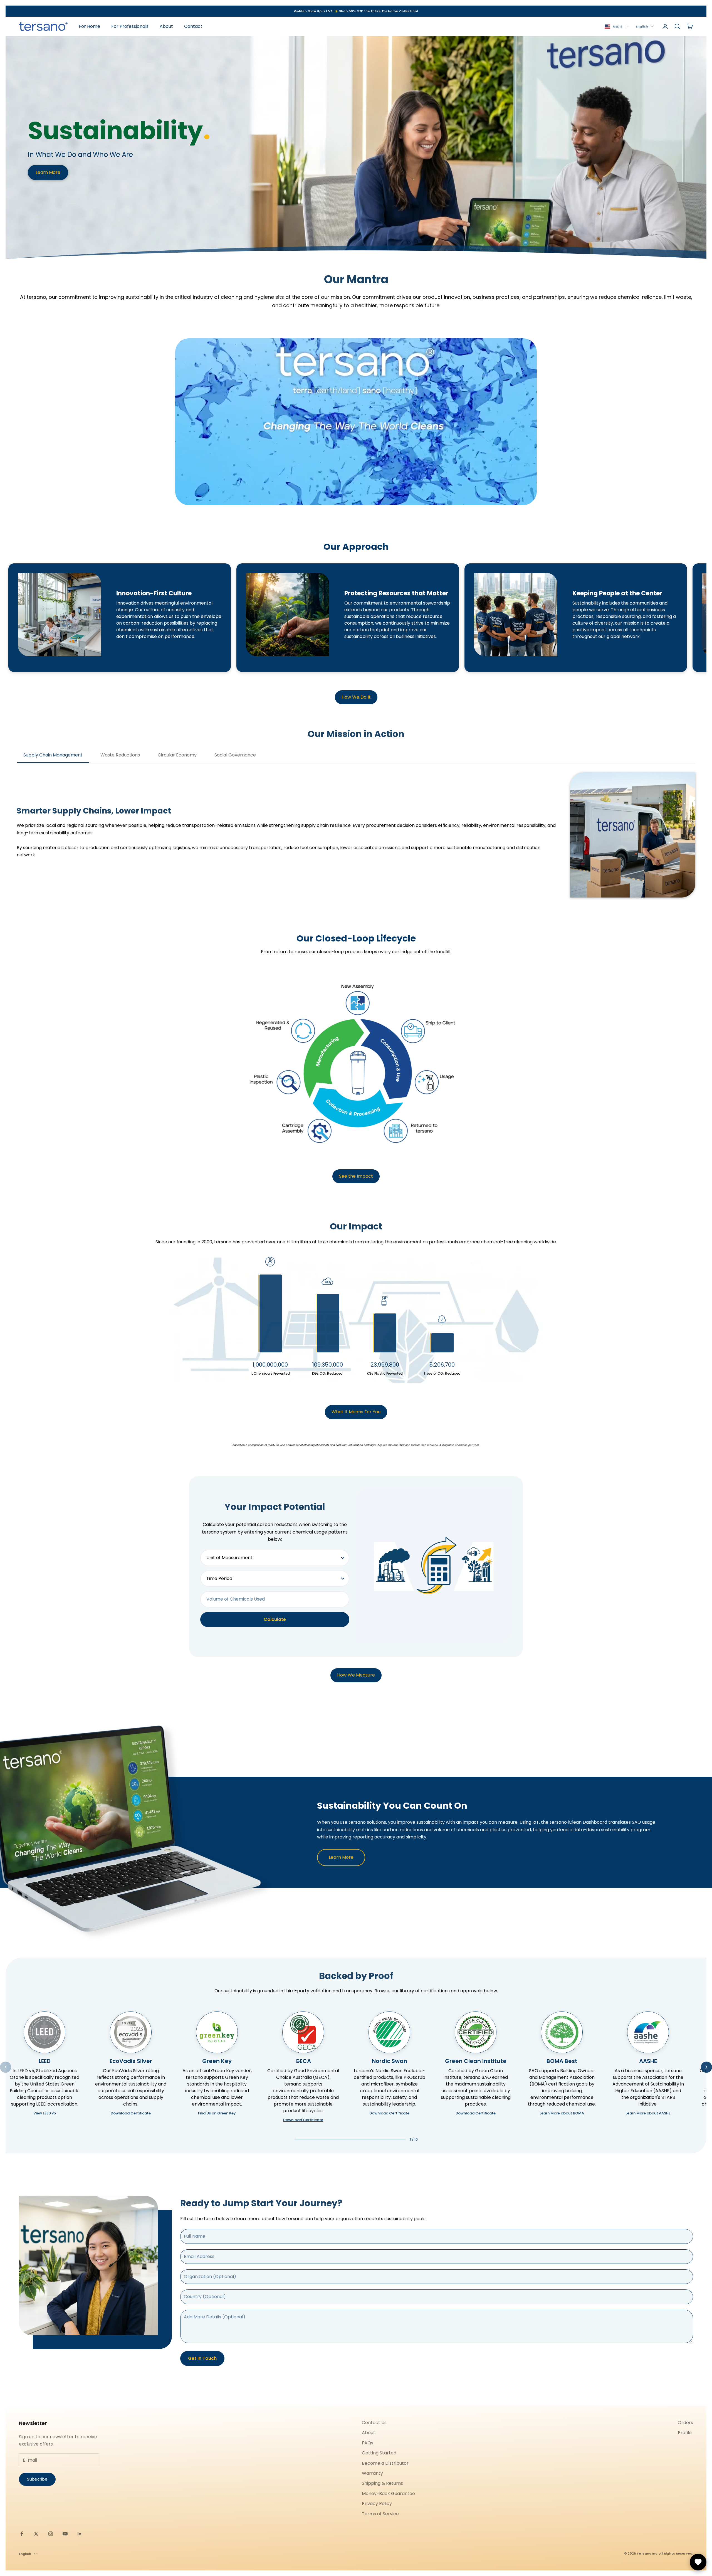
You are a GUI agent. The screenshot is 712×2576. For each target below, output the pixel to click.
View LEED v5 (45, 2113)
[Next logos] (706, 2067)
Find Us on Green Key (217, 2113)
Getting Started (379, 2453)
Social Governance (235, 755)
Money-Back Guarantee (388, 2494)
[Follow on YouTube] (65, 2534)
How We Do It (356, 697)
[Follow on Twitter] (36, 2534)
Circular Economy (177, 755)
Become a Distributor (385, 2463)
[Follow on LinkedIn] (80, 2534)
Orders (685, 2423)
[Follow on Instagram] (51, 2534)
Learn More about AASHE (648, 2113)
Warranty (372, 2473)
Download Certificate (131, 2113)
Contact (193, 26)
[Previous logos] (6, 2067)
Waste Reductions (120, 755)
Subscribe (37, 2479)
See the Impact (356, 1176)
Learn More (48, 172)
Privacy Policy (377, 2504)
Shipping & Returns (382, 2483)
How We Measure (356, 1675)
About (166, 26)
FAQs (368, 2443)
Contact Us (374, 2423)
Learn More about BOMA (562, 2113)
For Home (89, 26)
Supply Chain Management (53, 755)
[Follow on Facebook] (22, 2534)
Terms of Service (380, 2514)
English (642, 26)
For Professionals (130, 26)
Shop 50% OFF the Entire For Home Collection (378, 11)
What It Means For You (356, 1412)
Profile (685, 2433)
